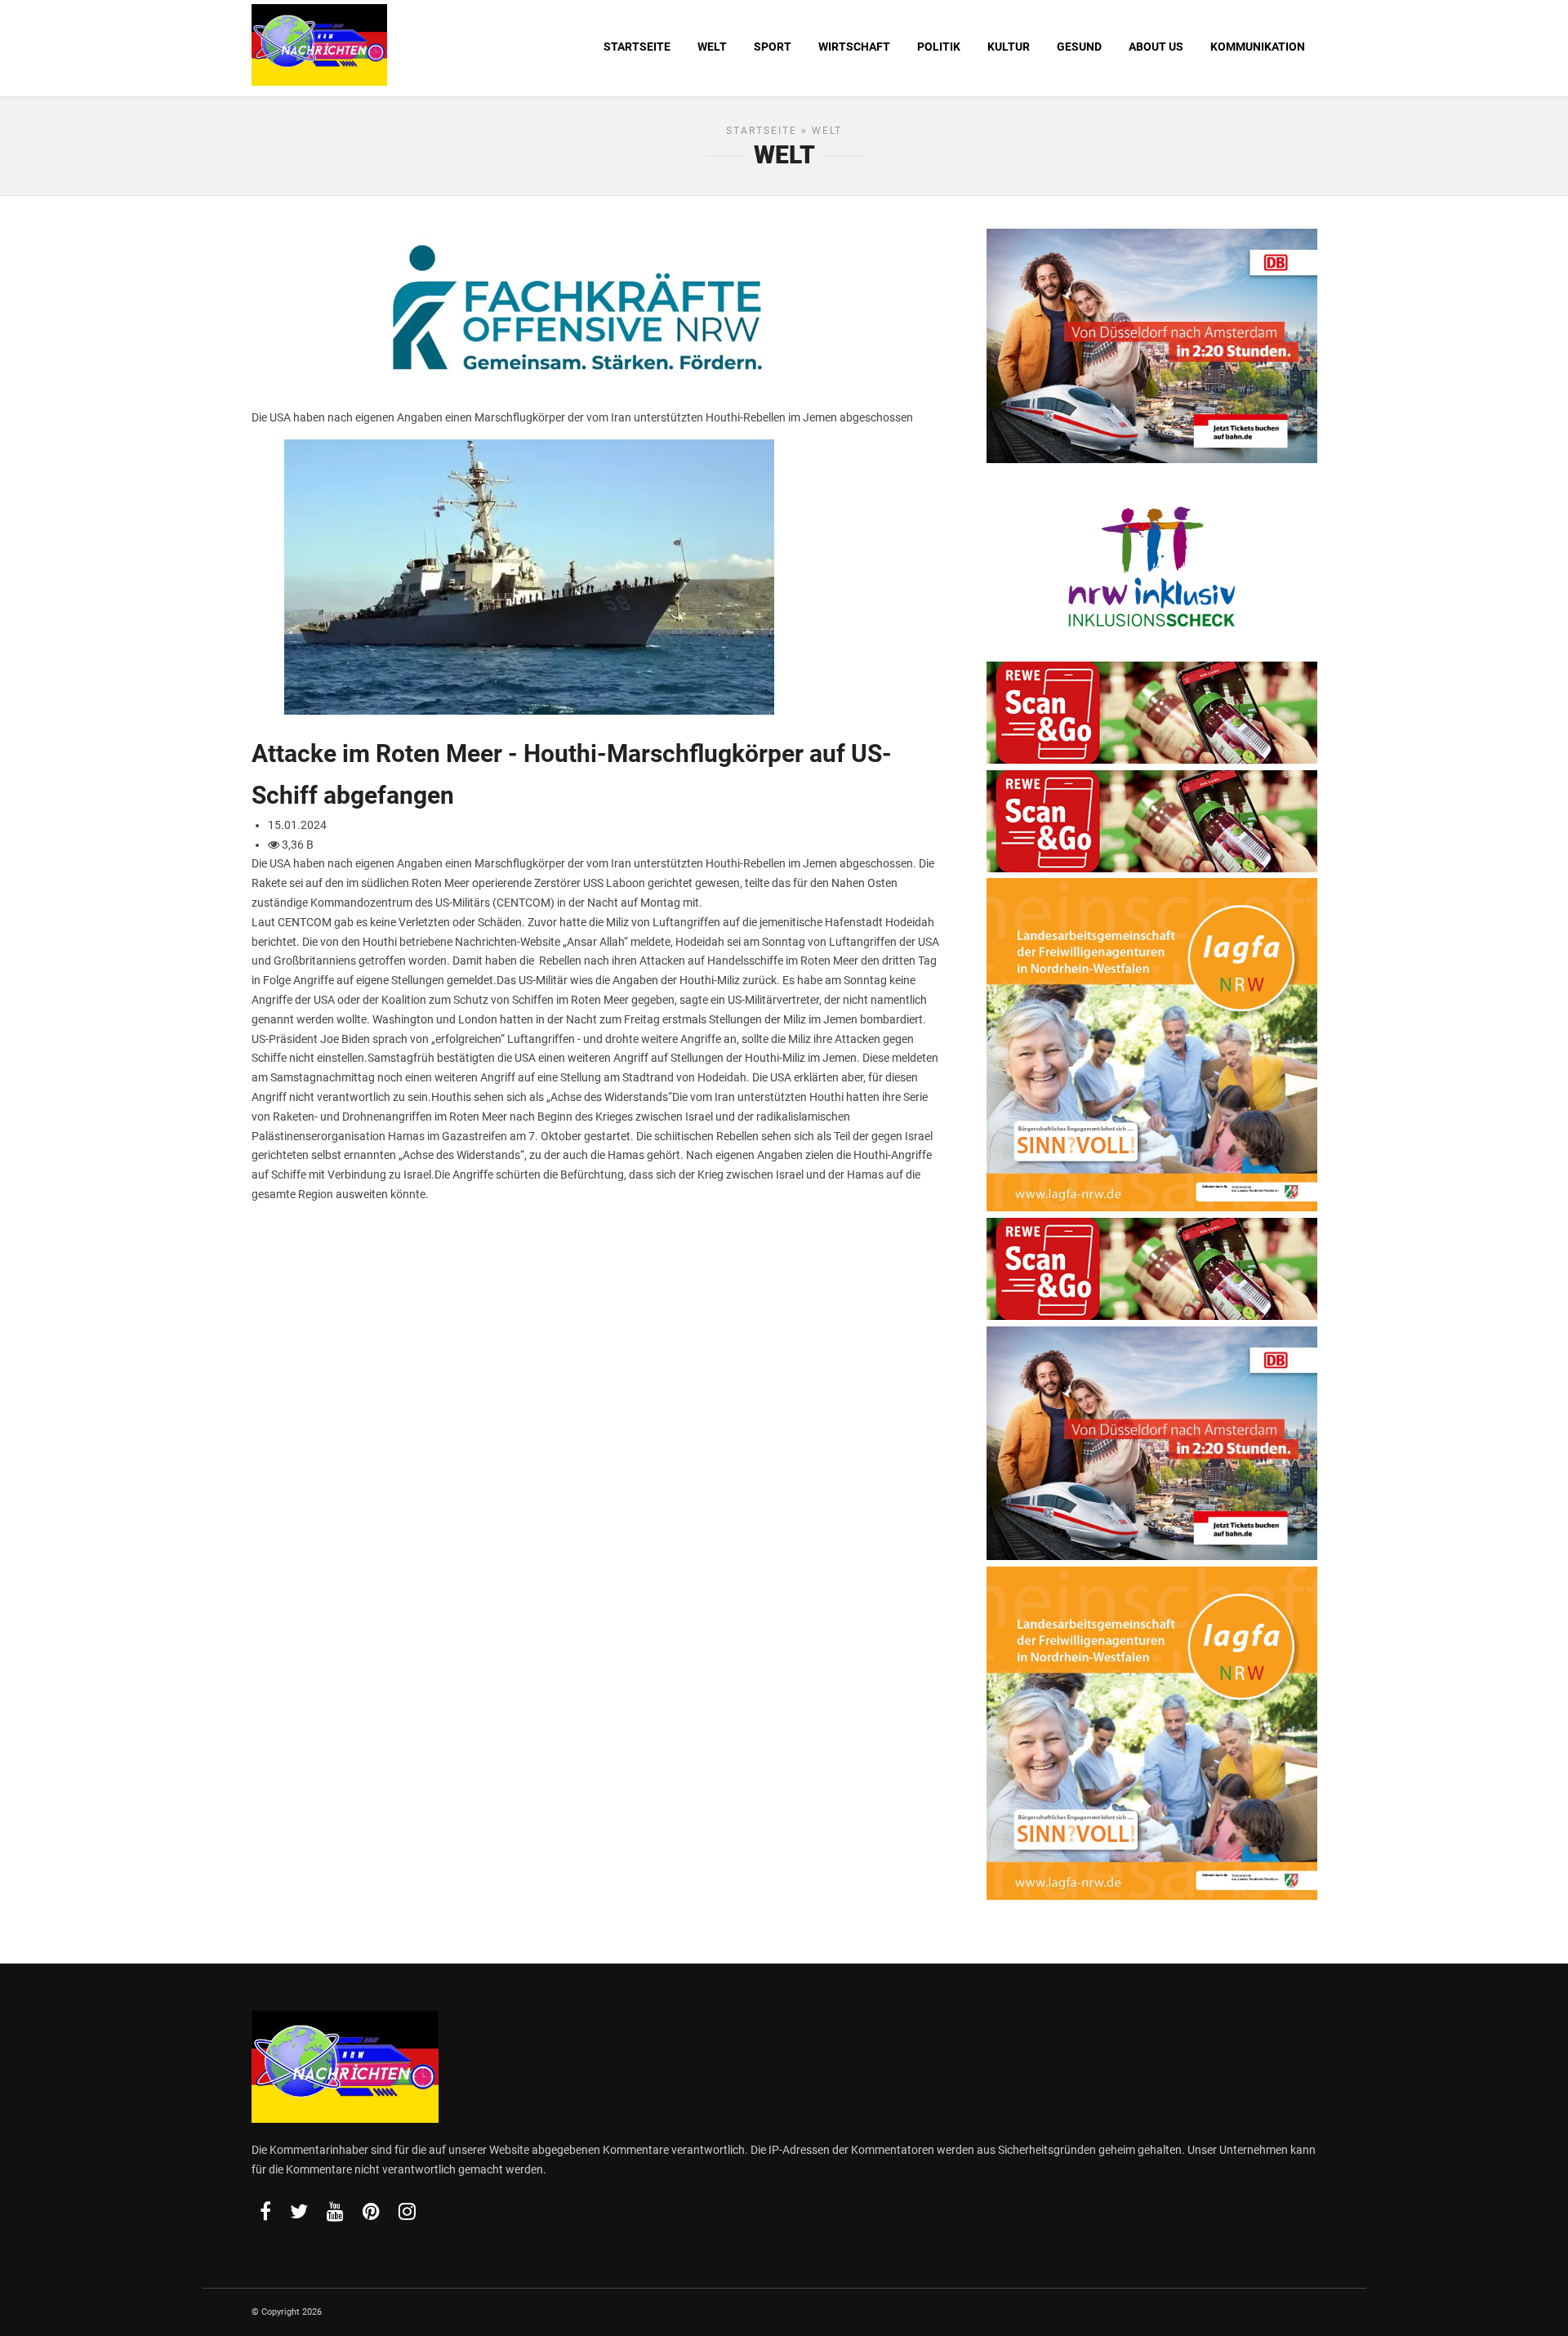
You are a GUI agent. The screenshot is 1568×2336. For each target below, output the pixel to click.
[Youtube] (335, 2211)
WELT (712, 47)
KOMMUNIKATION (1258, 47)
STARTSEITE (637, 47)
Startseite (762, 131)
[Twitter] (299, 2211)
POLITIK (939, 47)
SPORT (773, 47)
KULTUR (1009, 47)
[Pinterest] (371, 2211)
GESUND (1079, 47)
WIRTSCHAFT (854, 47)
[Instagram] (407, 2211)
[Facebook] (265, 2211)
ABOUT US (1156, 47)
